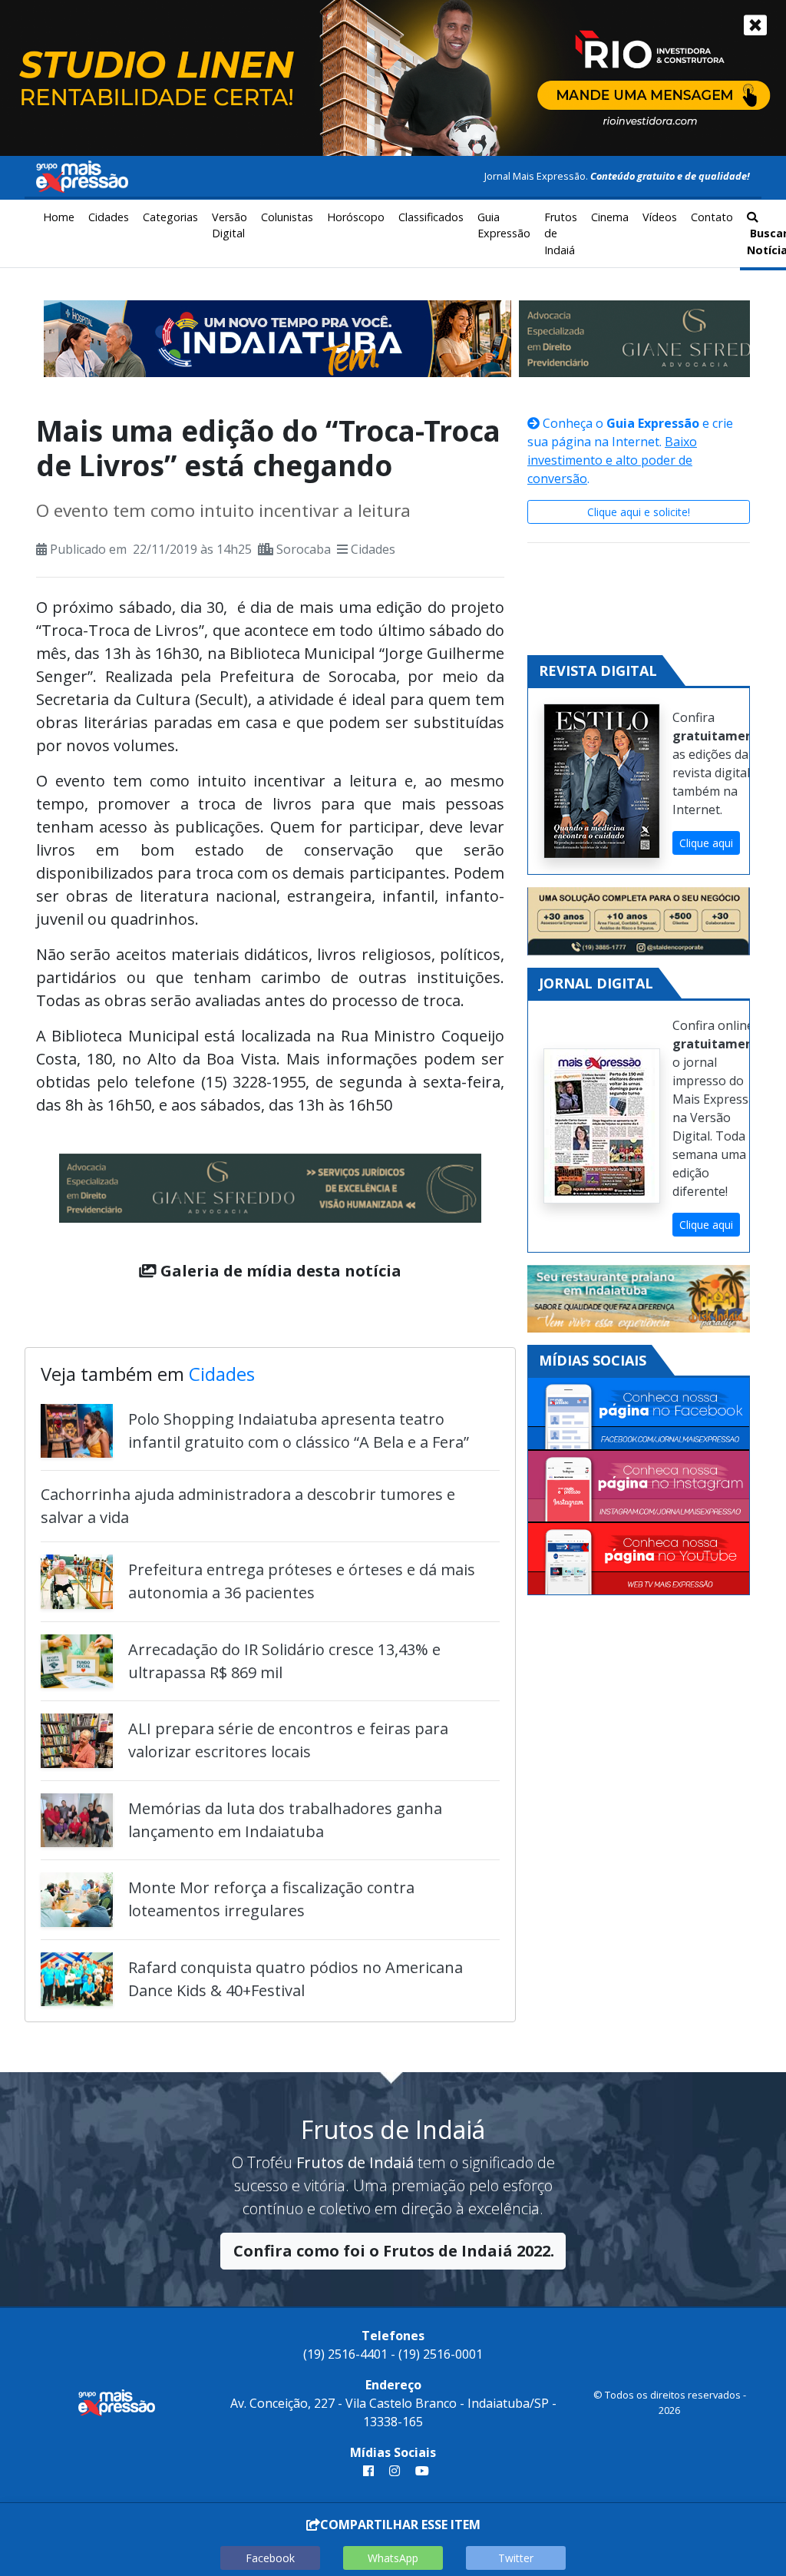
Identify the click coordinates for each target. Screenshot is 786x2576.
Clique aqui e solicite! (639, 512)
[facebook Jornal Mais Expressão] (368, 2471)
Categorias (170, 217)
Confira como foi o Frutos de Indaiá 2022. (394, 2251)
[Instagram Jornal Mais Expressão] (639, 1487)
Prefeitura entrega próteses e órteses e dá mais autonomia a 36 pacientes (302, 1581)
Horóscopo (356, 217)
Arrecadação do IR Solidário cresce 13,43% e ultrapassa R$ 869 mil (284, 1661)
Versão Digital (230, 225)
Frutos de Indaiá (561, 233)
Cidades (109, 217)
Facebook (270, 2558)
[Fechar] (755, 25)
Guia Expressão (504, 225)
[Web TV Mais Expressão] (639, 1559)
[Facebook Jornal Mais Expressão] (639, 1414)
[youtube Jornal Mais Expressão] (419, 2471)
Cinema (610, 217)
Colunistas (287, 217)
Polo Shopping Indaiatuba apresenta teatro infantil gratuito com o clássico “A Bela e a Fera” (299, 1430)
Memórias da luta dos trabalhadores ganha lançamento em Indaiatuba (285, 1820)
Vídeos (660, 217)
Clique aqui (706, 843)
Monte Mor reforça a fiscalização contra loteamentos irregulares (271, 1899)
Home (59, 217)
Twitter (516, 2558)
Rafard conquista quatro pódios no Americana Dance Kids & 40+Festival (296, 1979)
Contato (712, 217)
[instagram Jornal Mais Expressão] (395, 2471)
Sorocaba (304, 549)
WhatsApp (393, 2558)
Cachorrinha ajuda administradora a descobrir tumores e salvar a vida (248, 1506)
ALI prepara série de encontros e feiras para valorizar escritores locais (288, 1740)
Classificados (431, 217)
